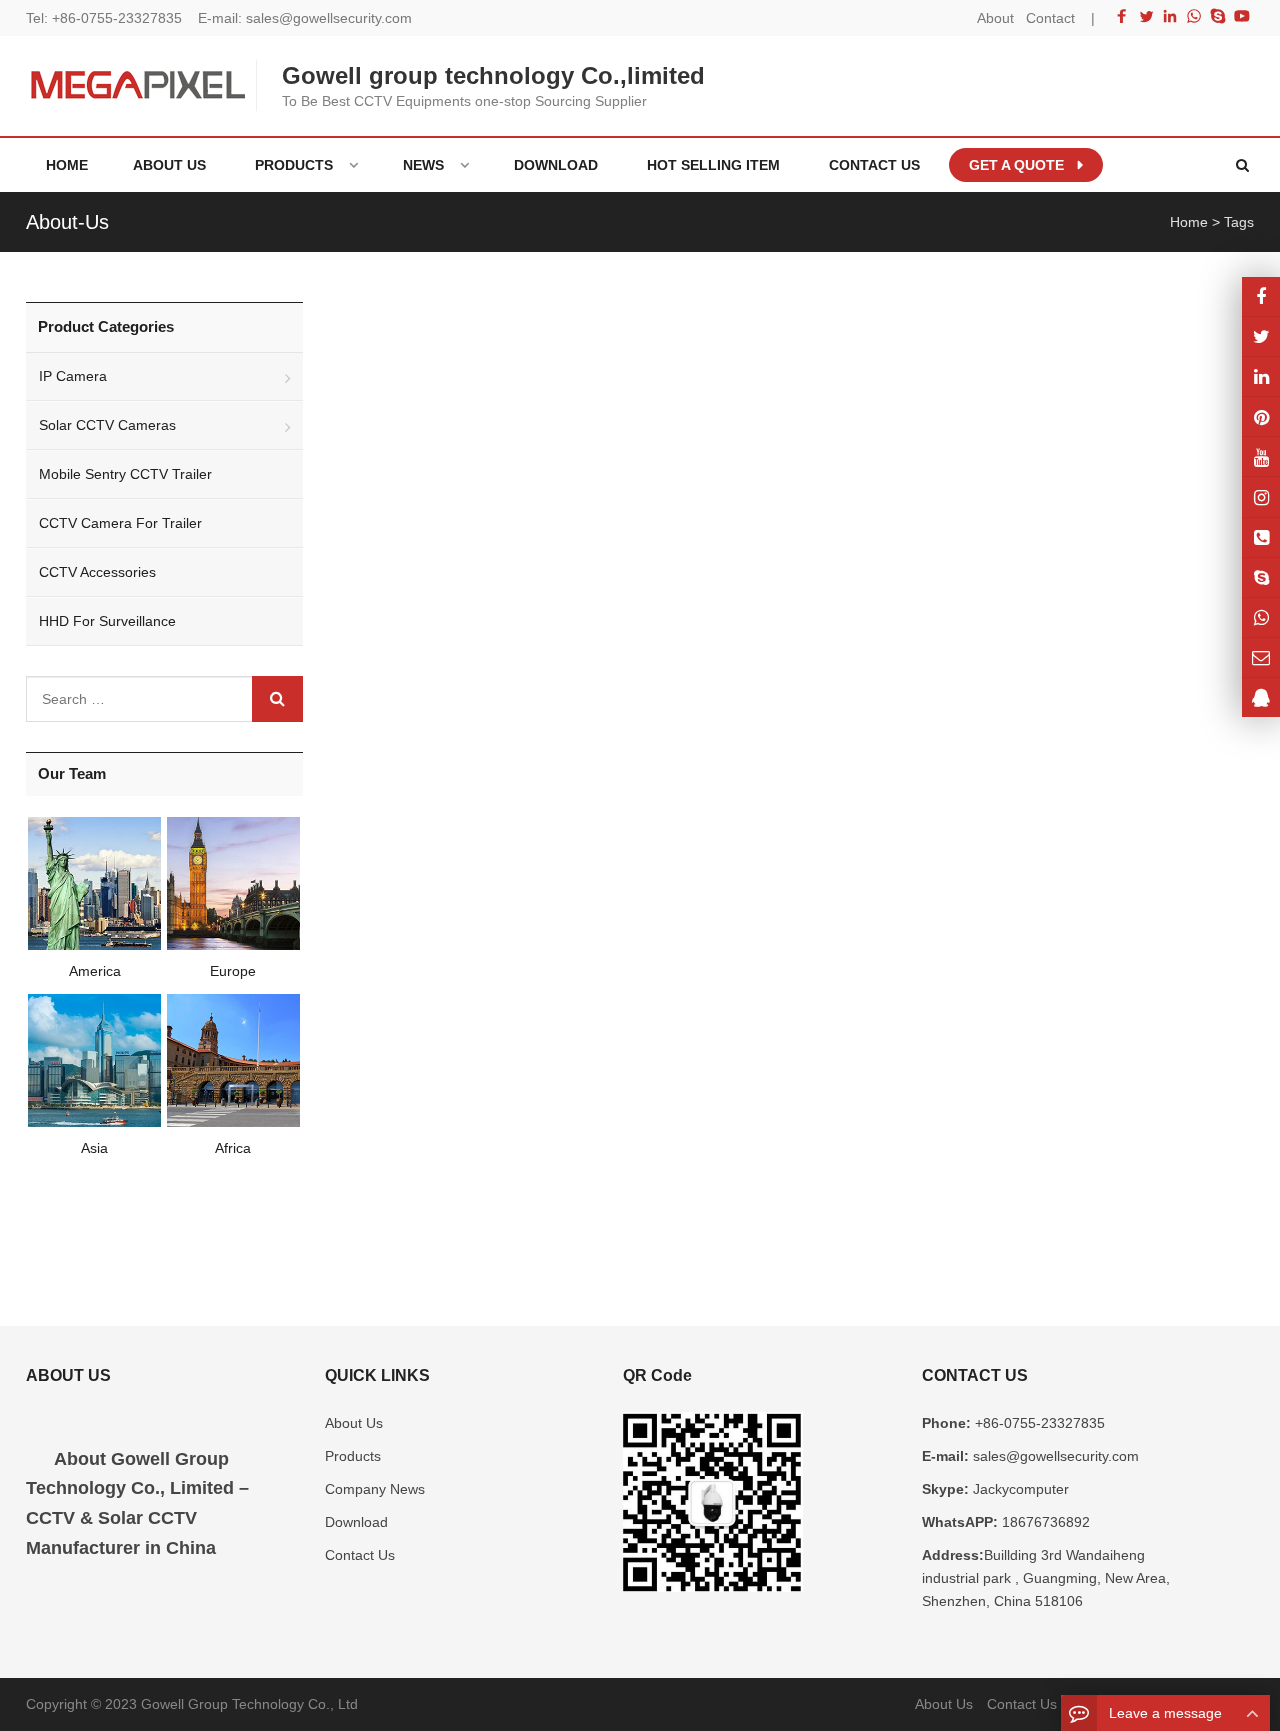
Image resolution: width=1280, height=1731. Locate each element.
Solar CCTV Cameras (107, 425)
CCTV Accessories (97, 572)
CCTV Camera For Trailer (120, 523)
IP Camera (73, 376)
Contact (1050, 18)
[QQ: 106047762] (1261, 697)
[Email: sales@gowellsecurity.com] (1261, 657)
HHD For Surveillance (107, 621)
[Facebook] (1122, 16)
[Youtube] (1242, 16)
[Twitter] (1146, 16)
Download (356, 1522)
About (995, 18)
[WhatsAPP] (1261, 617)
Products (353, 1456)
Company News (375, 1489)
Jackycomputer (1019, 1489)
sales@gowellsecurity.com (329, 18)
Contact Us (360, 1555)
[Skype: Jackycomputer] (1261, 577)
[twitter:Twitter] (1261, 336)
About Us (354, 1423)
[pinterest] (1261, 416)
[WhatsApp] (1194, 16)
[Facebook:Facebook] (1261, 296)
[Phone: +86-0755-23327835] (1261, 537)
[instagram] (1261, 456)
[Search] (277, 699)
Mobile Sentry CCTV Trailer (125, 474)
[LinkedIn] (1170, 16)
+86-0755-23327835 (117, 18)
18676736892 (1044, 1522)
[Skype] (1218, 16)
